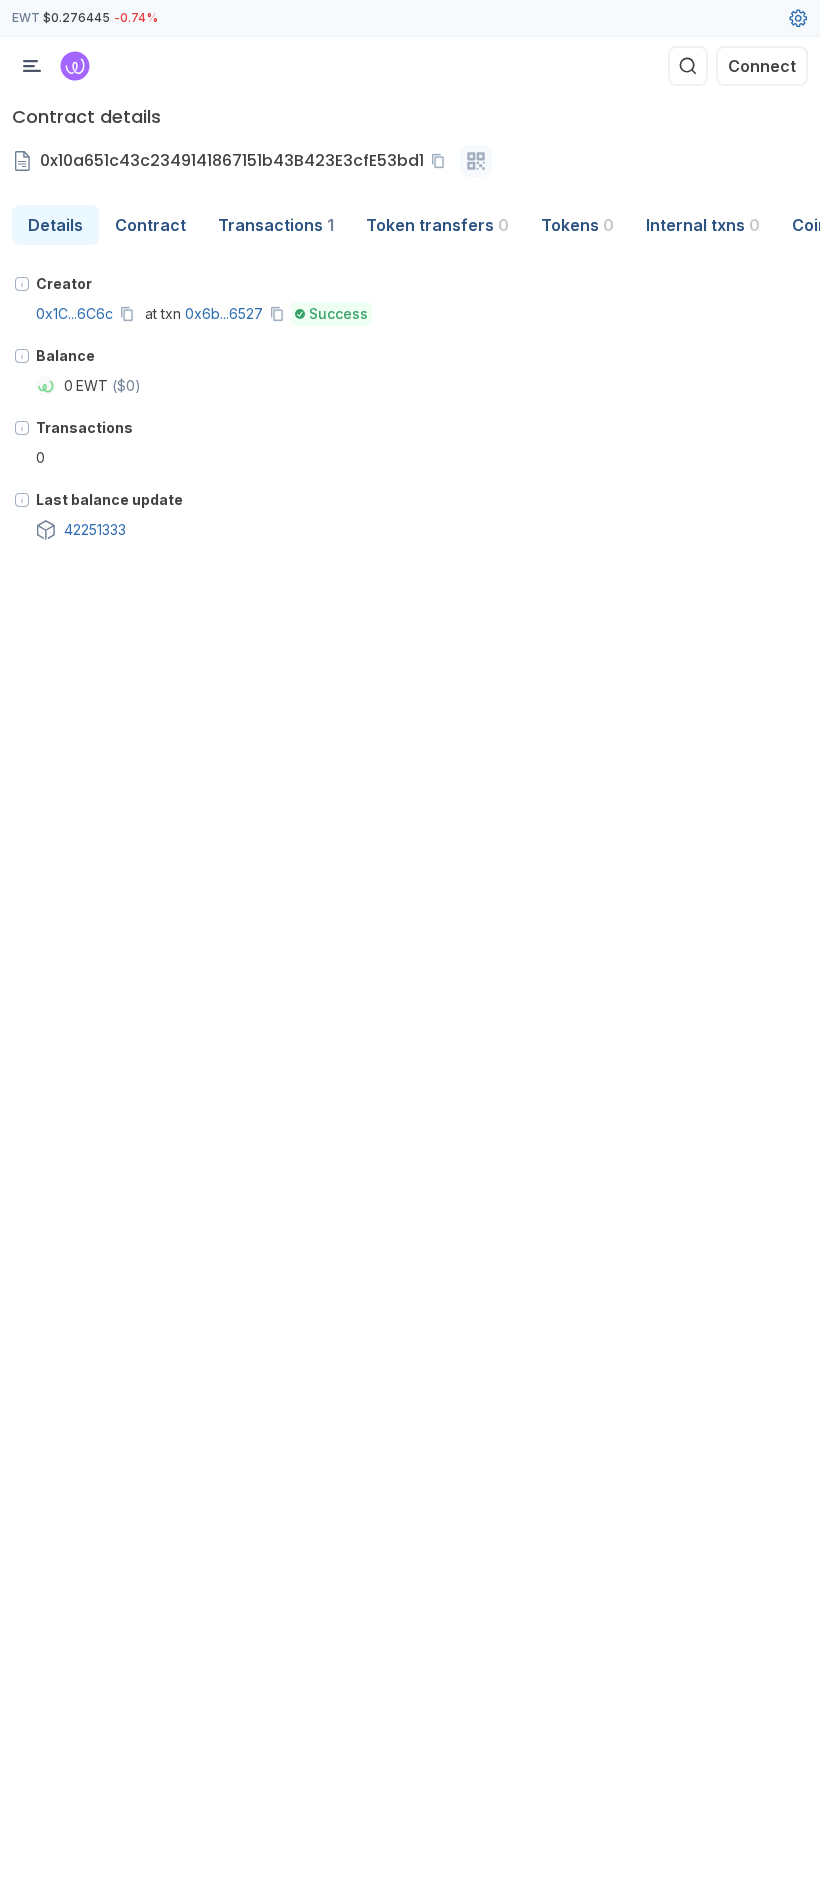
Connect (762, 66)
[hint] (22, 284)
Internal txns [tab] (703, 225)
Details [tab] (55, 225)
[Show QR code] (476, 161)
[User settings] (798, 18)
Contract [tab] (150, 225)
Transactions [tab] (276, 225)
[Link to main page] (75, 66)
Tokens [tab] (577, 225)
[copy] (442, 161)
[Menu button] (32, 66)
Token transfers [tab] (437, 225)
